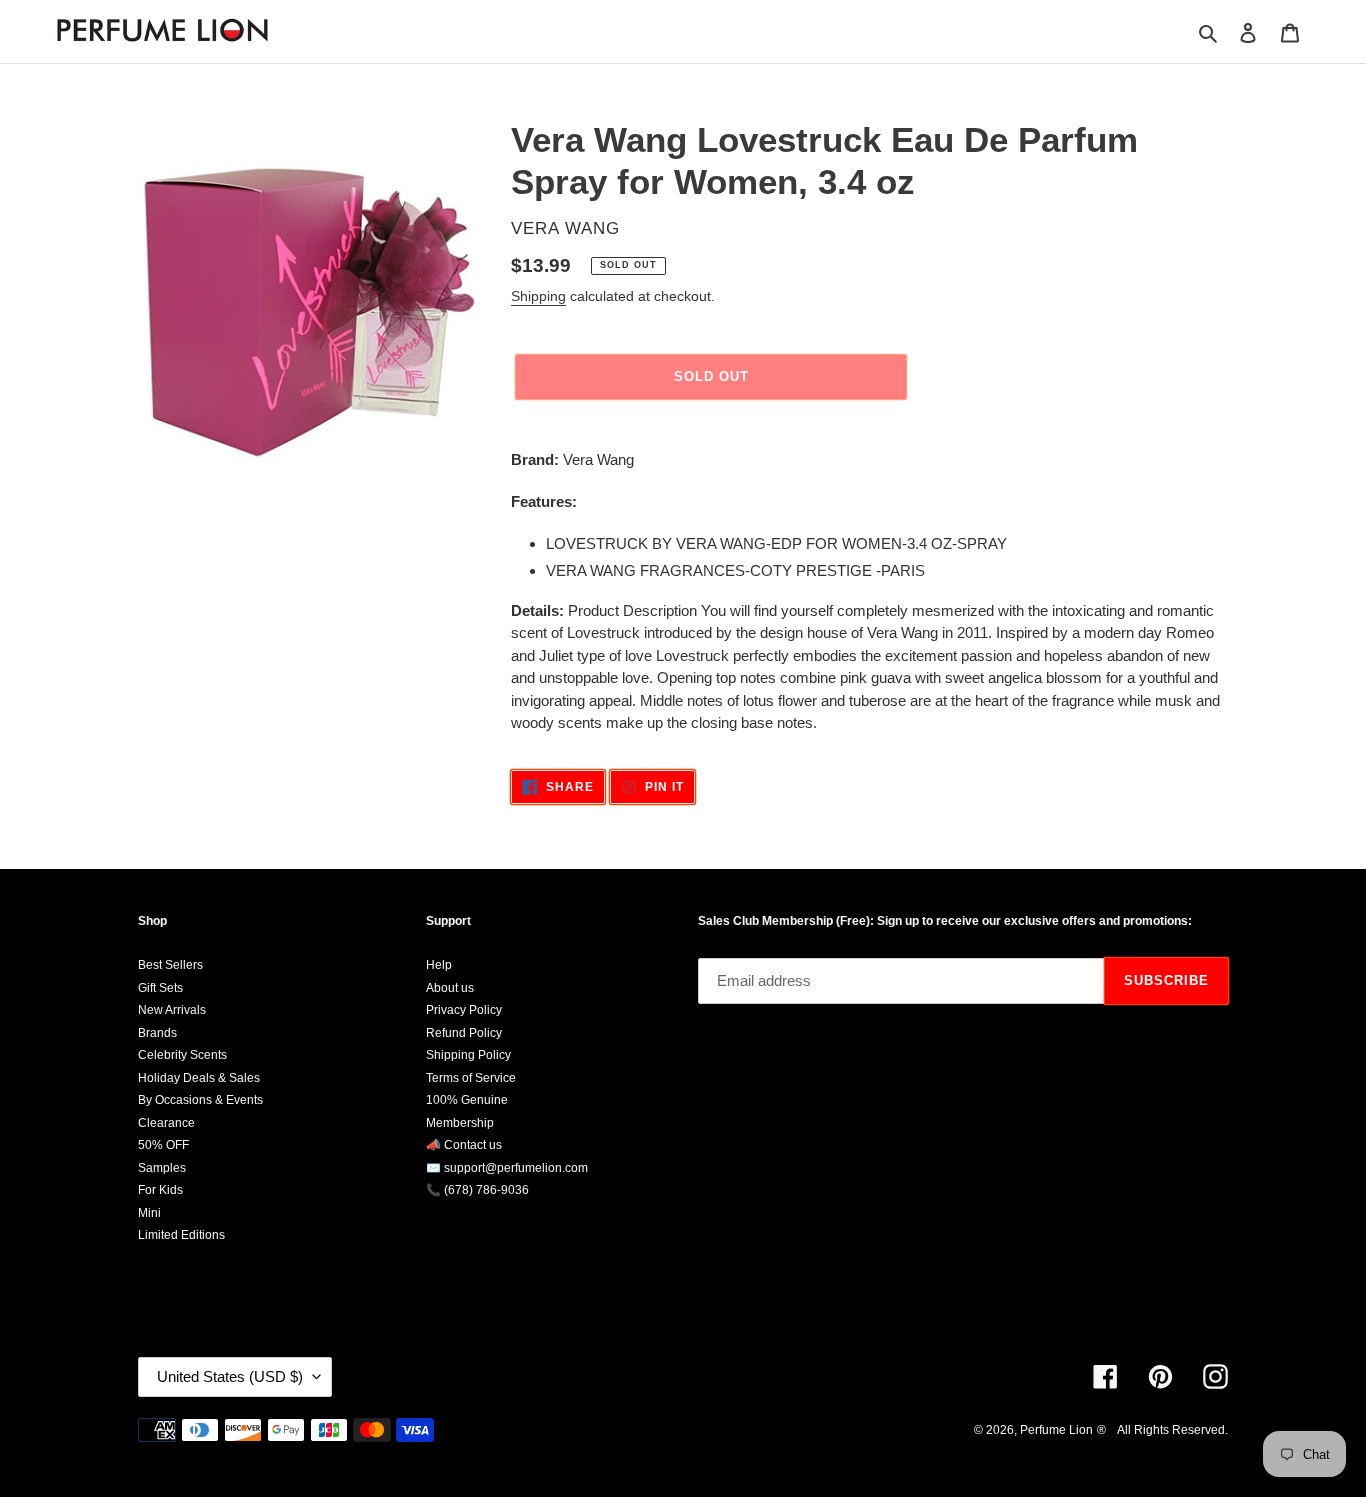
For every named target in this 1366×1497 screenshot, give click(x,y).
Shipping (538, 296)
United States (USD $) (230, 1376)
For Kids (160, 1190)
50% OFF (163, 1145)
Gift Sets (160, 988)
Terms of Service (471, 1078)
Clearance (166, 1123)
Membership (460, 1123)
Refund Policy (464, 1033)
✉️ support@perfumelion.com (507, 1168)
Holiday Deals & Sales (199, 1078)
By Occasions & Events (200, 1100)
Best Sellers (170, 965)
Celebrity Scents (182, 1055)
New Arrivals (172, 1010)
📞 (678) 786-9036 (477, 1190)
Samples (162, 1168)
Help (439, 965)
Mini (149, 1213)
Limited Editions (181, 1235)
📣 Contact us (464, 1145)
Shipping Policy (468, 1055)
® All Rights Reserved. (1162, 1430)
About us (450, 988)
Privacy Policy (464, 1010)
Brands (157, 1033)
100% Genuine (467, 1100)
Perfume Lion (1056, 1430)
